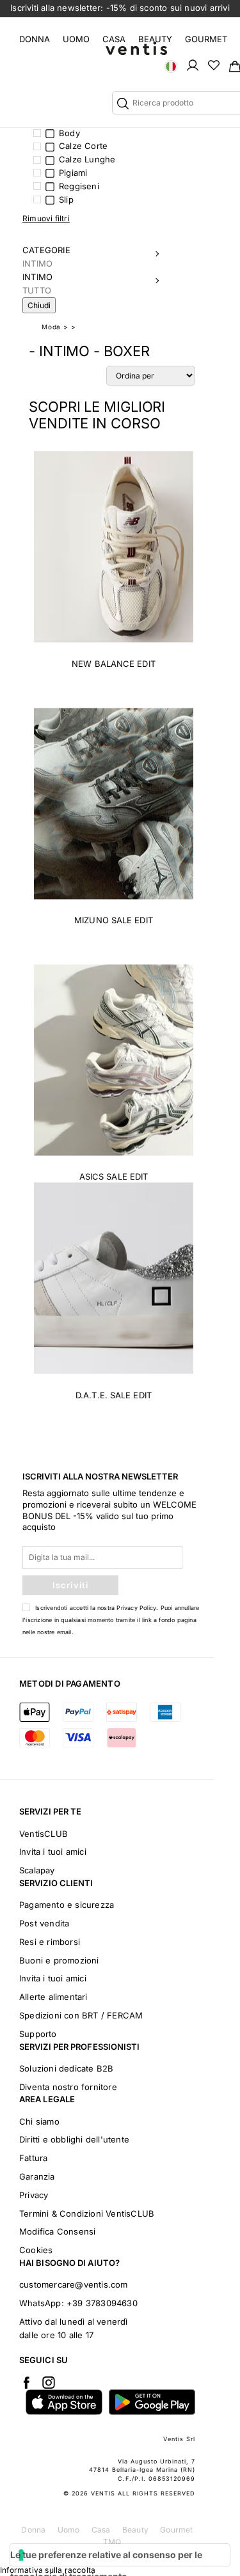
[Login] (193, 65)
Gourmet (206, 39)
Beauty (155, 39)
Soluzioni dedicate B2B (66, 2068)
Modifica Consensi (57, 2231)
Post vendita (44, 1923)
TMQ (112, 2542)
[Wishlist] (214, 65)
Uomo (76, 39)
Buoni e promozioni (59, 1960)
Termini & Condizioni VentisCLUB (87, 2213)
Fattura (33, 2158)
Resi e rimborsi (50, 1942)
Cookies (36, 2250)
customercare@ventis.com (74, 2284)
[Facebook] (26, 2382)
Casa (114, 39)
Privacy (34, 2195)
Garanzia (37, 2176)
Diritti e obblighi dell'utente (74, 2139)
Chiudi (39, 305)
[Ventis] (136, 48)
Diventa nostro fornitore (68, 2087)
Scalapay (37, 1870)
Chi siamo (39, 2121)
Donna (35, 39)
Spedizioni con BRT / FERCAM (81, 2015)
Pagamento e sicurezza (67, 1905)
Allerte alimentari (53, 1997)
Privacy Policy (136, 1608)
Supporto (38, 2034)
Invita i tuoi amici (53, 1852)
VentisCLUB (44, 1834)
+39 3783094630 (102, 2303)
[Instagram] (49, 2382)
